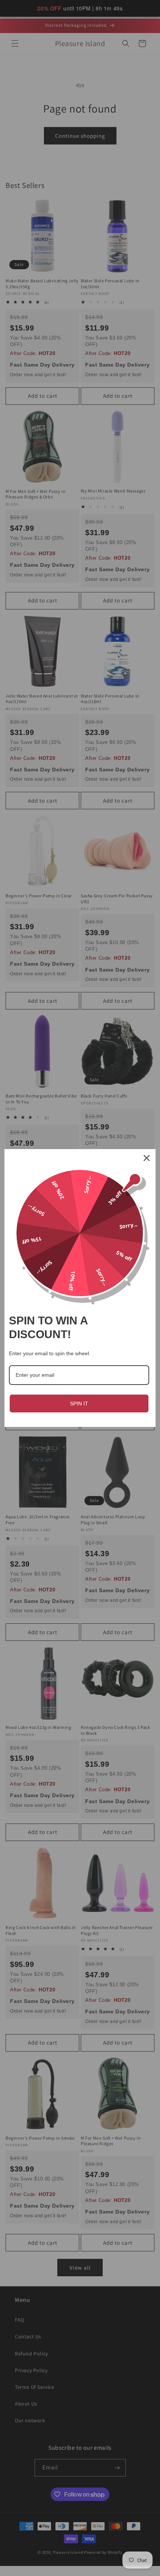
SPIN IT (79, 1404)
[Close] (147, 1158)
